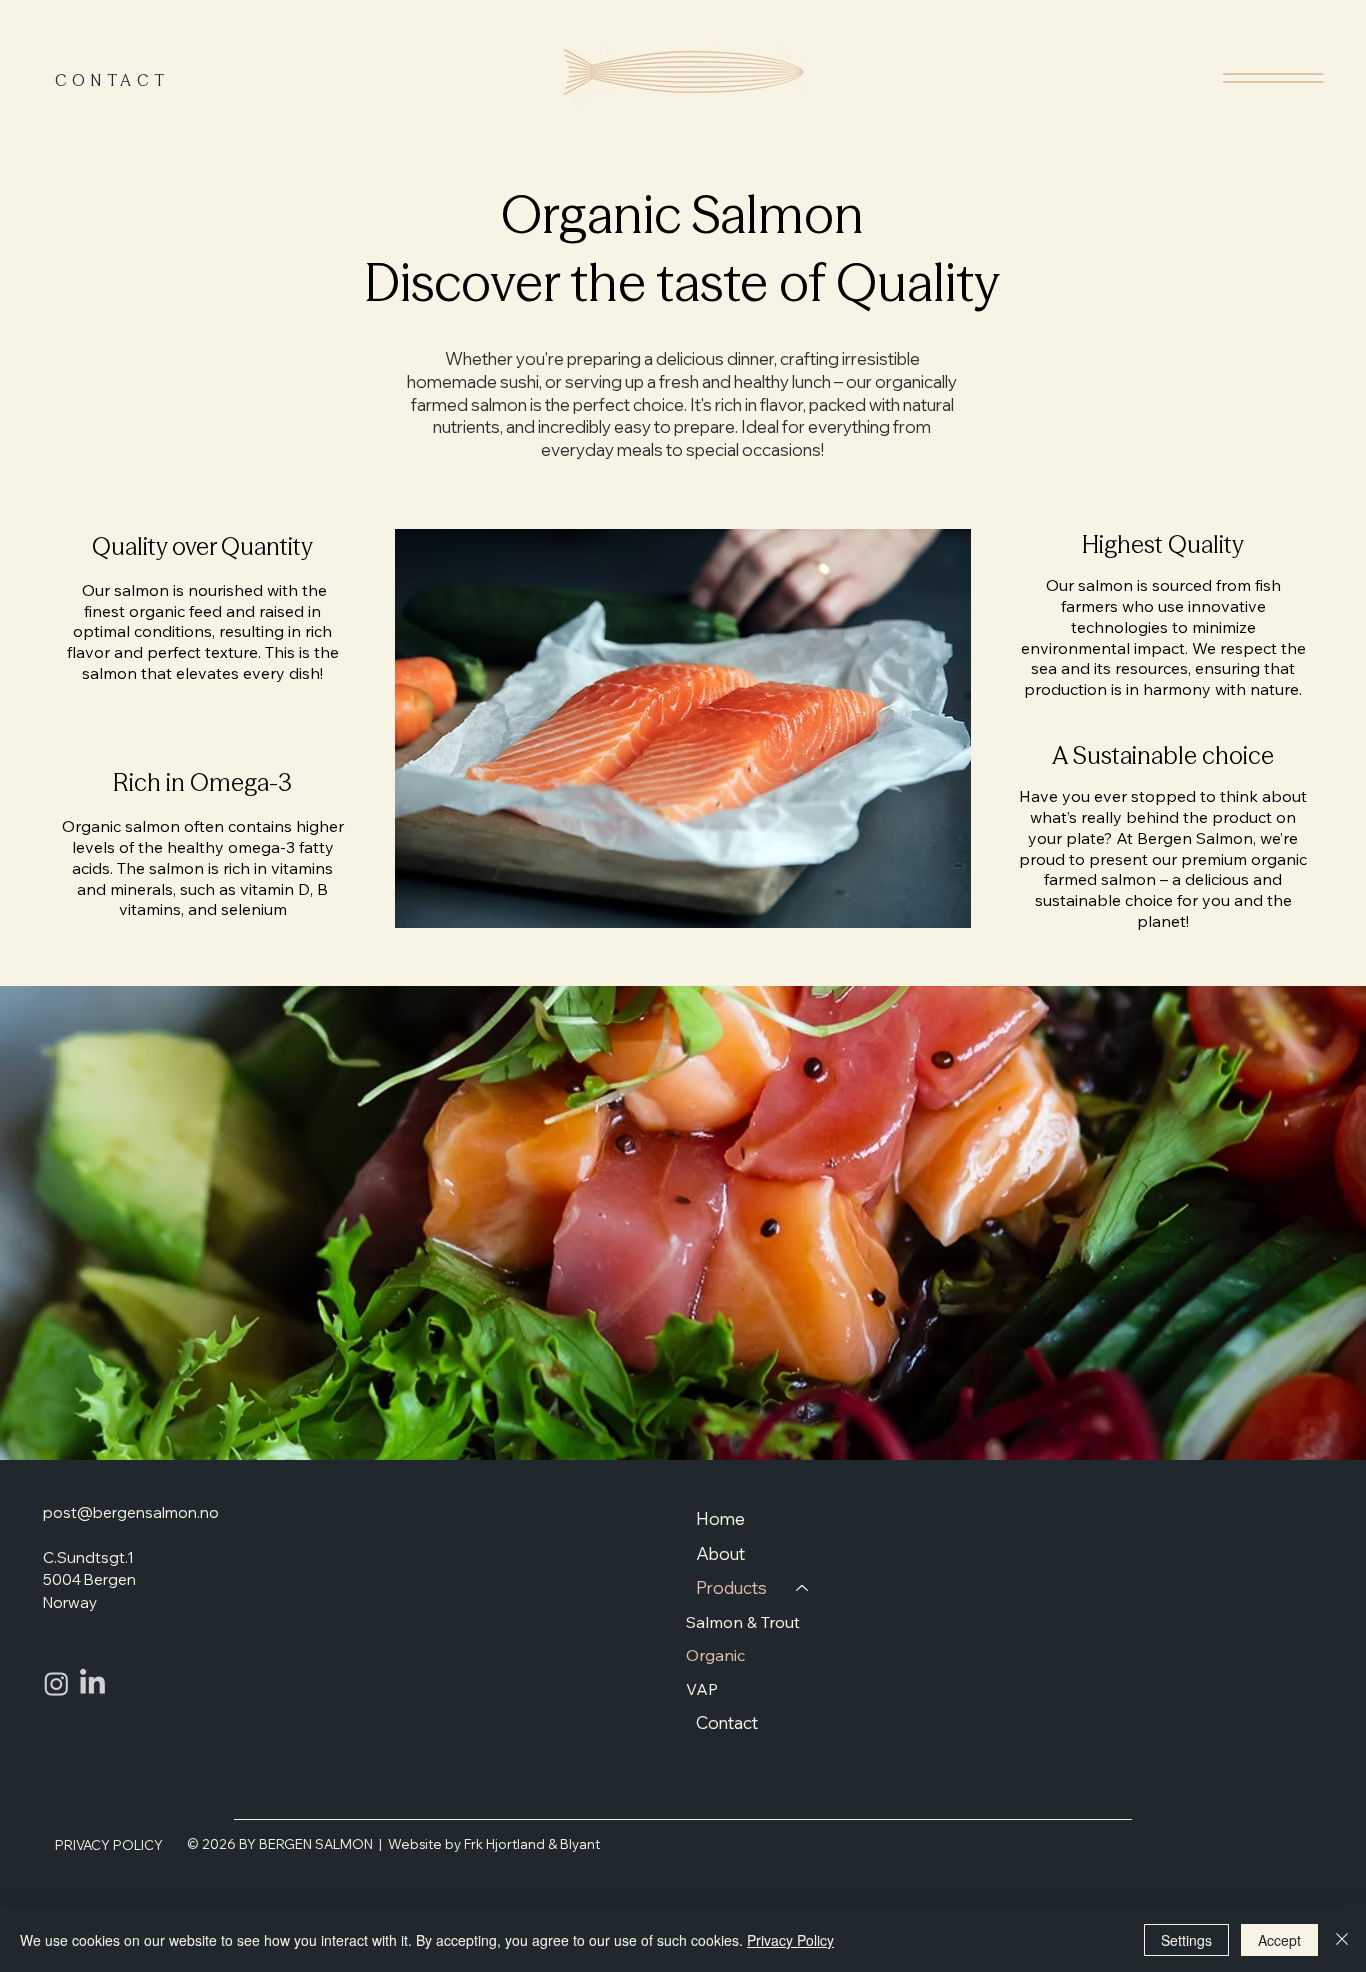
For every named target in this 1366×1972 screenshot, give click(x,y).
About (720, 1553)
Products (731, 1587)
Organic (715, 1655)
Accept (1279, 1940)
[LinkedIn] (92, 1683)
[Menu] (1274, 78)
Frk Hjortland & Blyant (532, 1844)
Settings (1186, 1940)
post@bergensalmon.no (131, 1512)
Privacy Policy (790, 1940)
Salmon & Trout (743, 1622)
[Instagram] (56, 1683)
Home (720, 1518)
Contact (727, 1722)
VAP (702, 1689)
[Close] (1342, 1940)
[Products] (803, 1588)
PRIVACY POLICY (109, 1845)
